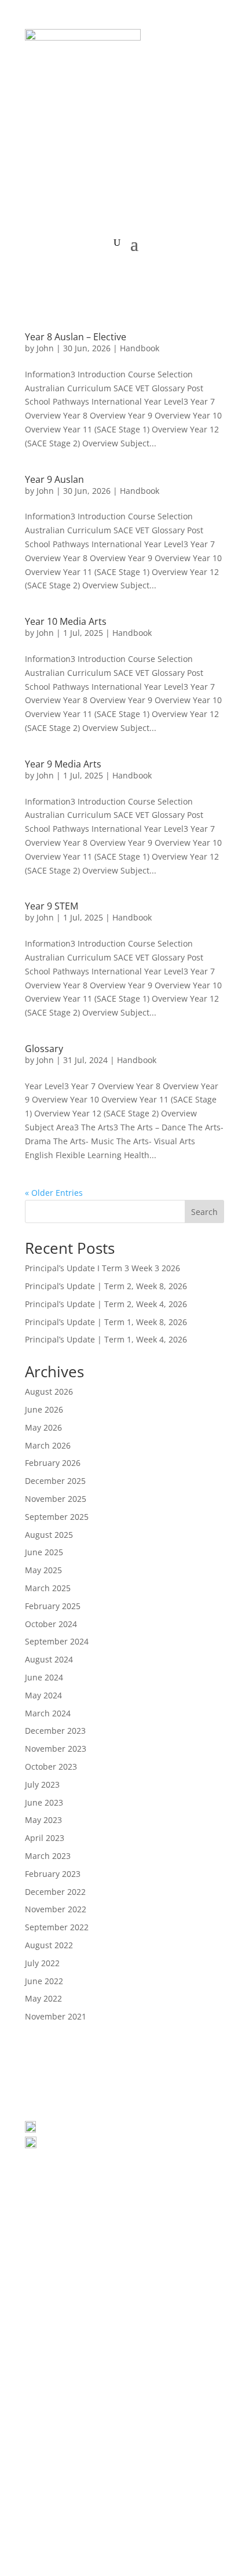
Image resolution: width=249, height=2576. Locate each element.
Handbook (140, 348)
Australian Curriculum (92, 2495)
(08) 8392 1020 (74, 2145)
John (45, 348)
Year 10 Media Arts (66, 621)
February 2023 (53, 1874)
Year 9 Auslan (54, 479)
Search (204, 1212)
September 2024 (57, 1641)
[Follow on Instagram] (148, 2271)
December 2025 (55, 1481)
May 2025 (43, 1570)
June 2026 (44, 1409)
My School (193, 2495)
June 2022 (44, 1981)
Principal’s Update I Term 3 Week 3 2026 (102, 1268)
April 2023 (45, 1838)
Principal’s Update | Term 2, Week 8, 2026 (106, 1286)
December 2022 (55, 1892)
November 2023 (56, 1749)
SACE (154, 2495)
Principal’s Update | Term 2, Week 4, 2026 (106, 1304)
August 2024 (49, 1659)
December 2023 (55, 1731)
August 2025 (49, 1535)
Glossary (44, 1049)
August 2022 (49, 1945)
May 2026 (43, 1427)
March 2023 (48, 1856)
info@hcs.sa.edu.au (80, 2159)
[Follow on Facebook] (101, 2271)
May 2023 (43, 1820)
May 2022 (43, 1998)
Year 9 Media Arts (63, 764)
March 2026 (48, 1445)
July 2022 (42, 1963)
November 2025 (56, 1499)
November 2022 (56, 1909)
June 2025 (44, 1552)
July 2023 (42, 1784)
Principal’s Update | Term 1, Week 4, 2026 (106, 1339)
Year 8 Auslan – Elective (76, 337)
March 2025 (48, 1588)
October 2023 (51, 1767)
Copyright (86, 2508)
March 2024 (48, 1713)
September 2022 (57, 1927)
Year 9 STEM (52, 906)
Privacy (44, 2508)
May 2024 (43, 1695)
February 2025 (53, 1606)
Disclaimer (135, 2508)
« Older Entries (54, 1193)
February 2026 (53, 1463)
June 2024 (44, 1677)
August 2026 (49, 1391)
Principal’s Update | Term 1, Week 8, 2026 (106, 1322)
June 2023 (44, 1802)
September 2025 (57, 1517)
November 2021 (56, 2016)
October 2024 (51, 1624)
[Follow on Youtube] (124, 2271)
